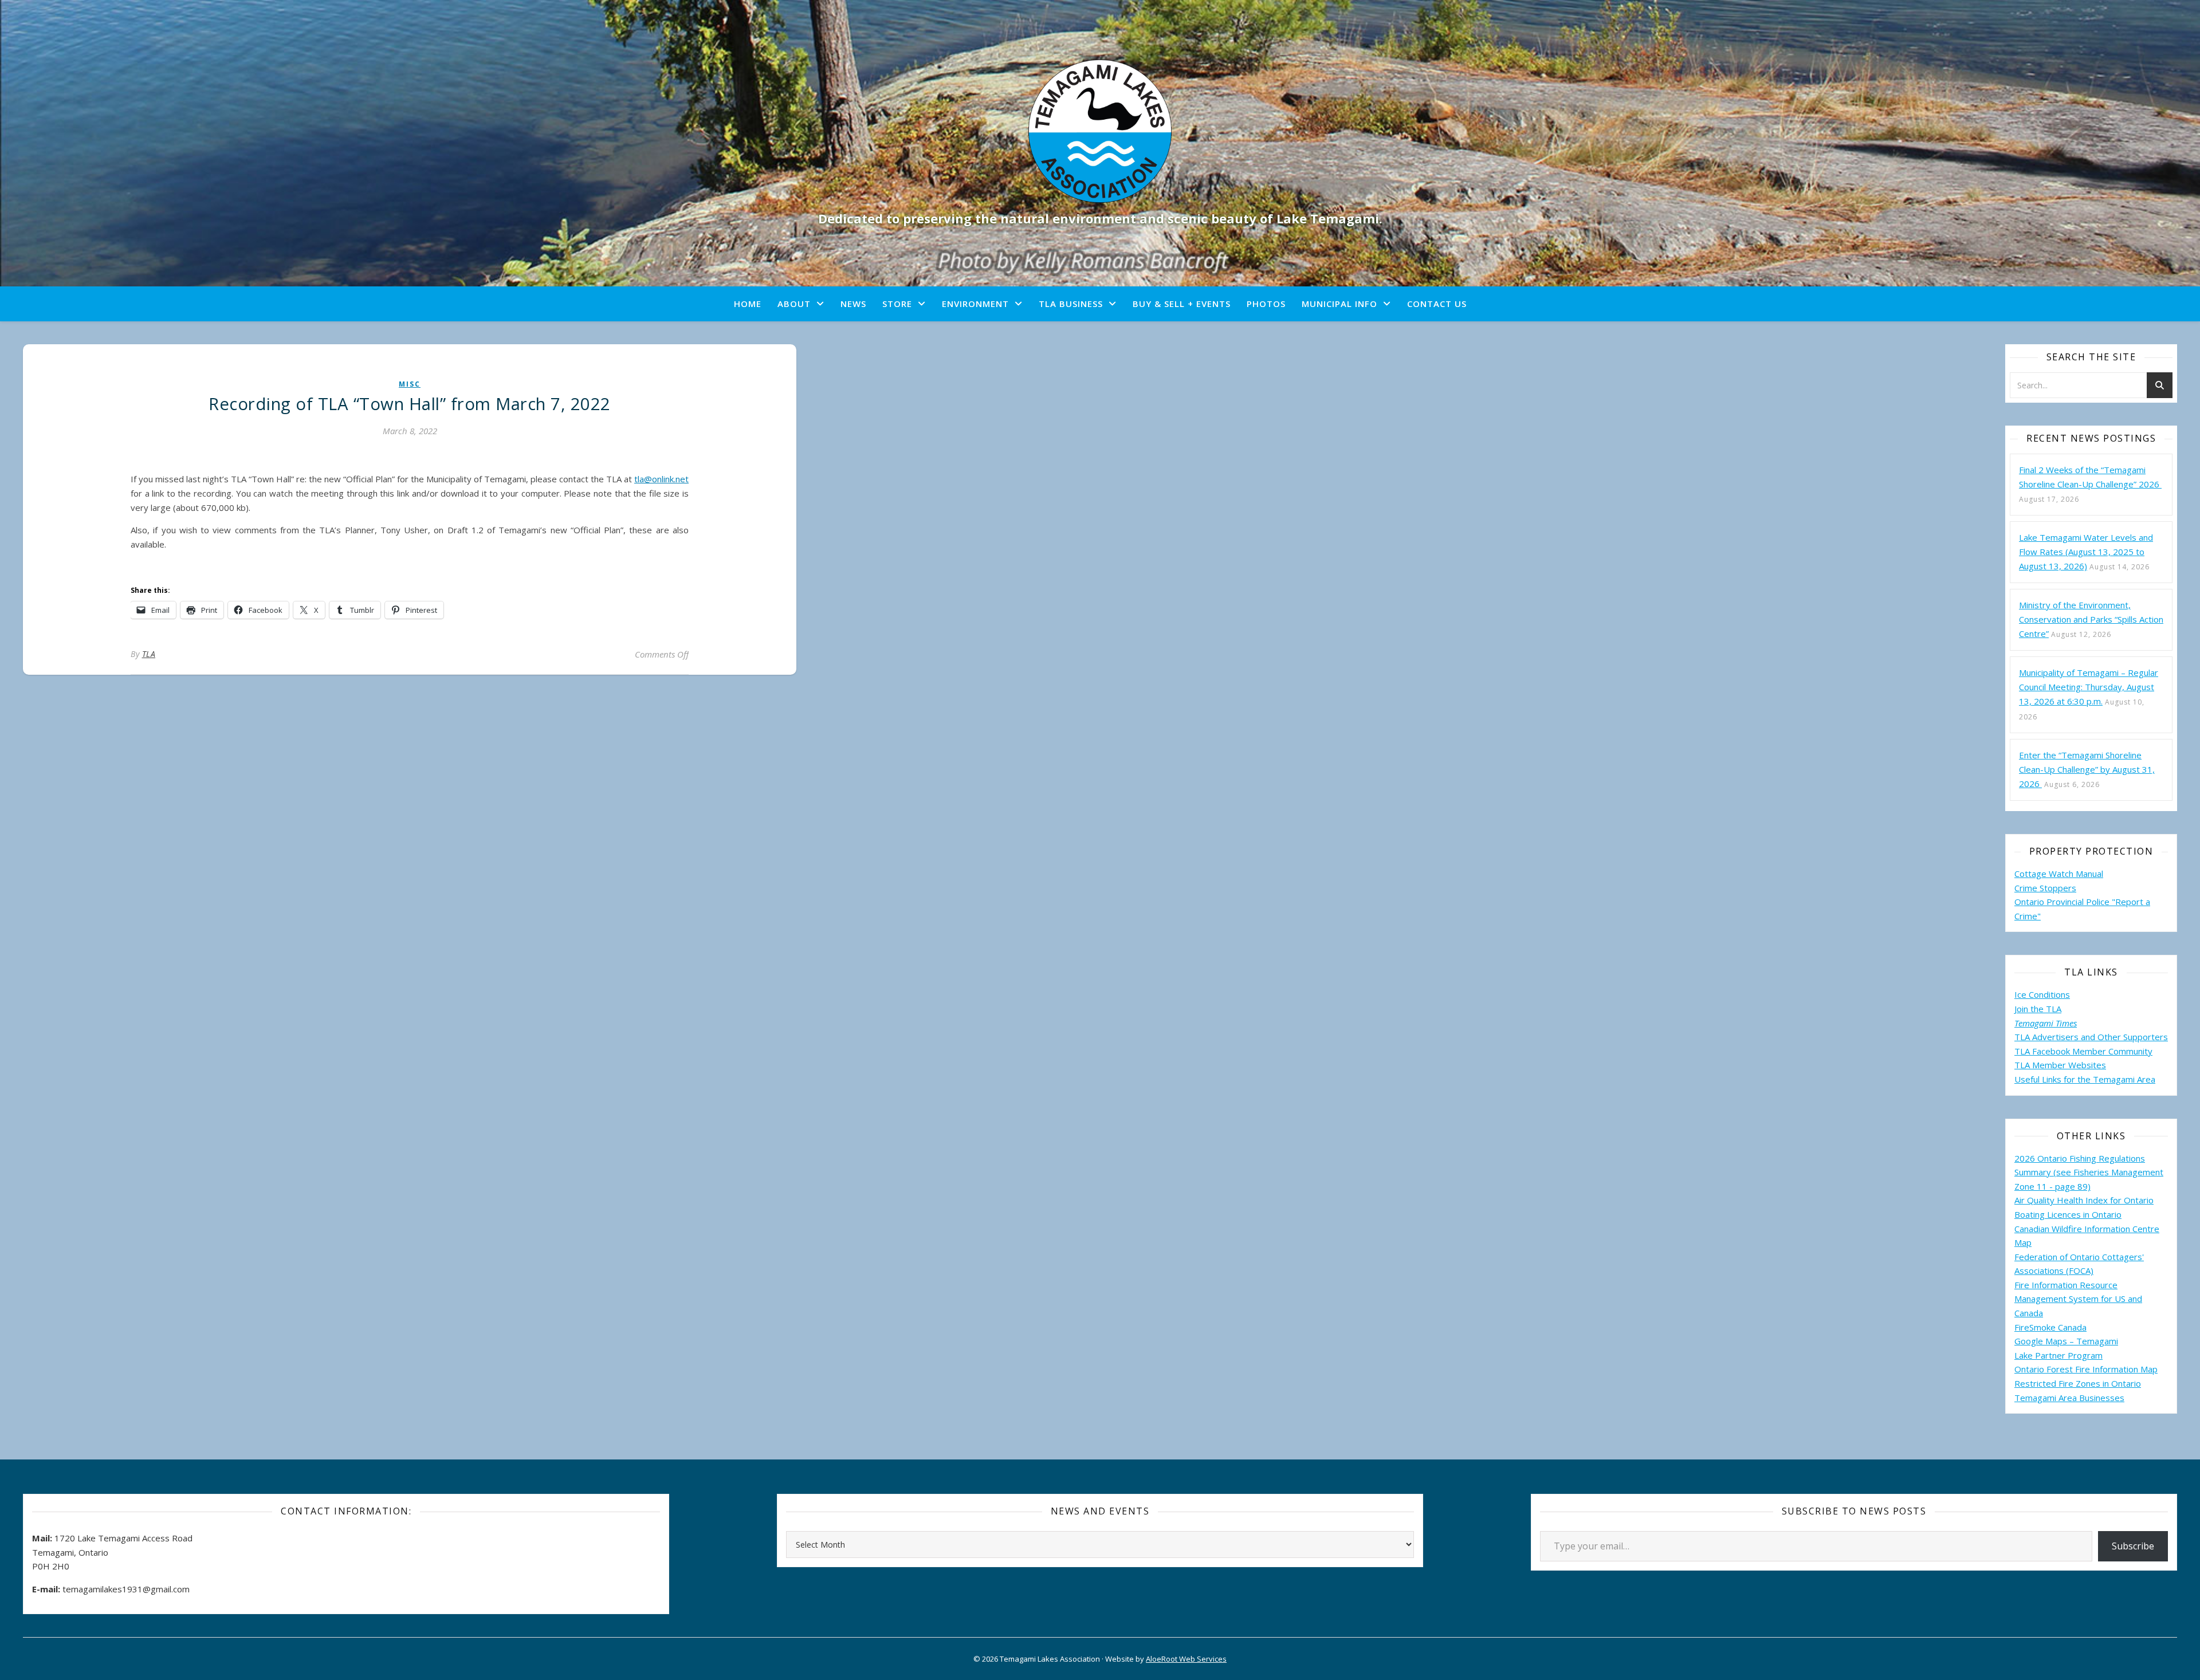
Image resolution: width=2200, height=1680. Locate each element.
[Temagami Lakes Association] (1100, 131)
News (853, 304)
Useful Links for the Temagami (2076, 1079)
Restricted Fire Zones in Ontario (2078, 1383)
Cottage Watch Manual (2059, 874)
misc (410, 384)
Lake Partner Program (2058, 1355)
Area (2146, 1079)
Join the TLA (2038, 1009)
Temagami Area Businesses (2069, 1398)
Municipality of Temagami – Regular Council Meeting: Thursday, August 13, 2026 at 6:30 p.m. (2089, 687)
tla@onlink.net (661, 479)
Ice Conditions (2042, 994)
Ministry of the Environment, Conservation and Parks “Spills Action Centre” (2091, 619)
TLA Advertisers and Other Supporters (2091, 1037)
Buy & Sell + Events (1182, 304)
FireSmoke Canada (2050, 1327)
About (794, 304)
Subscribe (2133, 1546)
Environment (975, 304)
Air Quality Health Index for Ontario (2084, 1200)
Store (897, 304)
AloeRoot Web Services (1186, 1659)
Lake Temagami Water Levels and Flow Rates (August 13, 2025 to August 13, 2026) (2086, 552)
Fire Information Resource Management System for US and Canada (2078, 1299)
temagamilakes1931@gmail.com (126, 1589)
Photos (1266, 304)
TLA (149, 654)
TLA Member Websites (2060, 1065)
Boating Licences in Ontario (2068, 1214)
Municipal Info (1339, 304)
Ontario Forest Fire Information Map (2086, 1369)
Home (748, 304)
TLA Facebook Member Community (2083, 1051)
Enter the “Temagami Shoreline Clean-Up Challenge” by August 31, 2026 (2087, 769)
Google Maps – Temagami (2066, 1341)
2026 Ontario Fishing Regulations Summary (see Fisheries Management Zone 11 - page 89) (2089, 1172)
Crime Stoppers (2045, 888)
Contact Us (1437, 304)
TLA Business (1071, 304)
